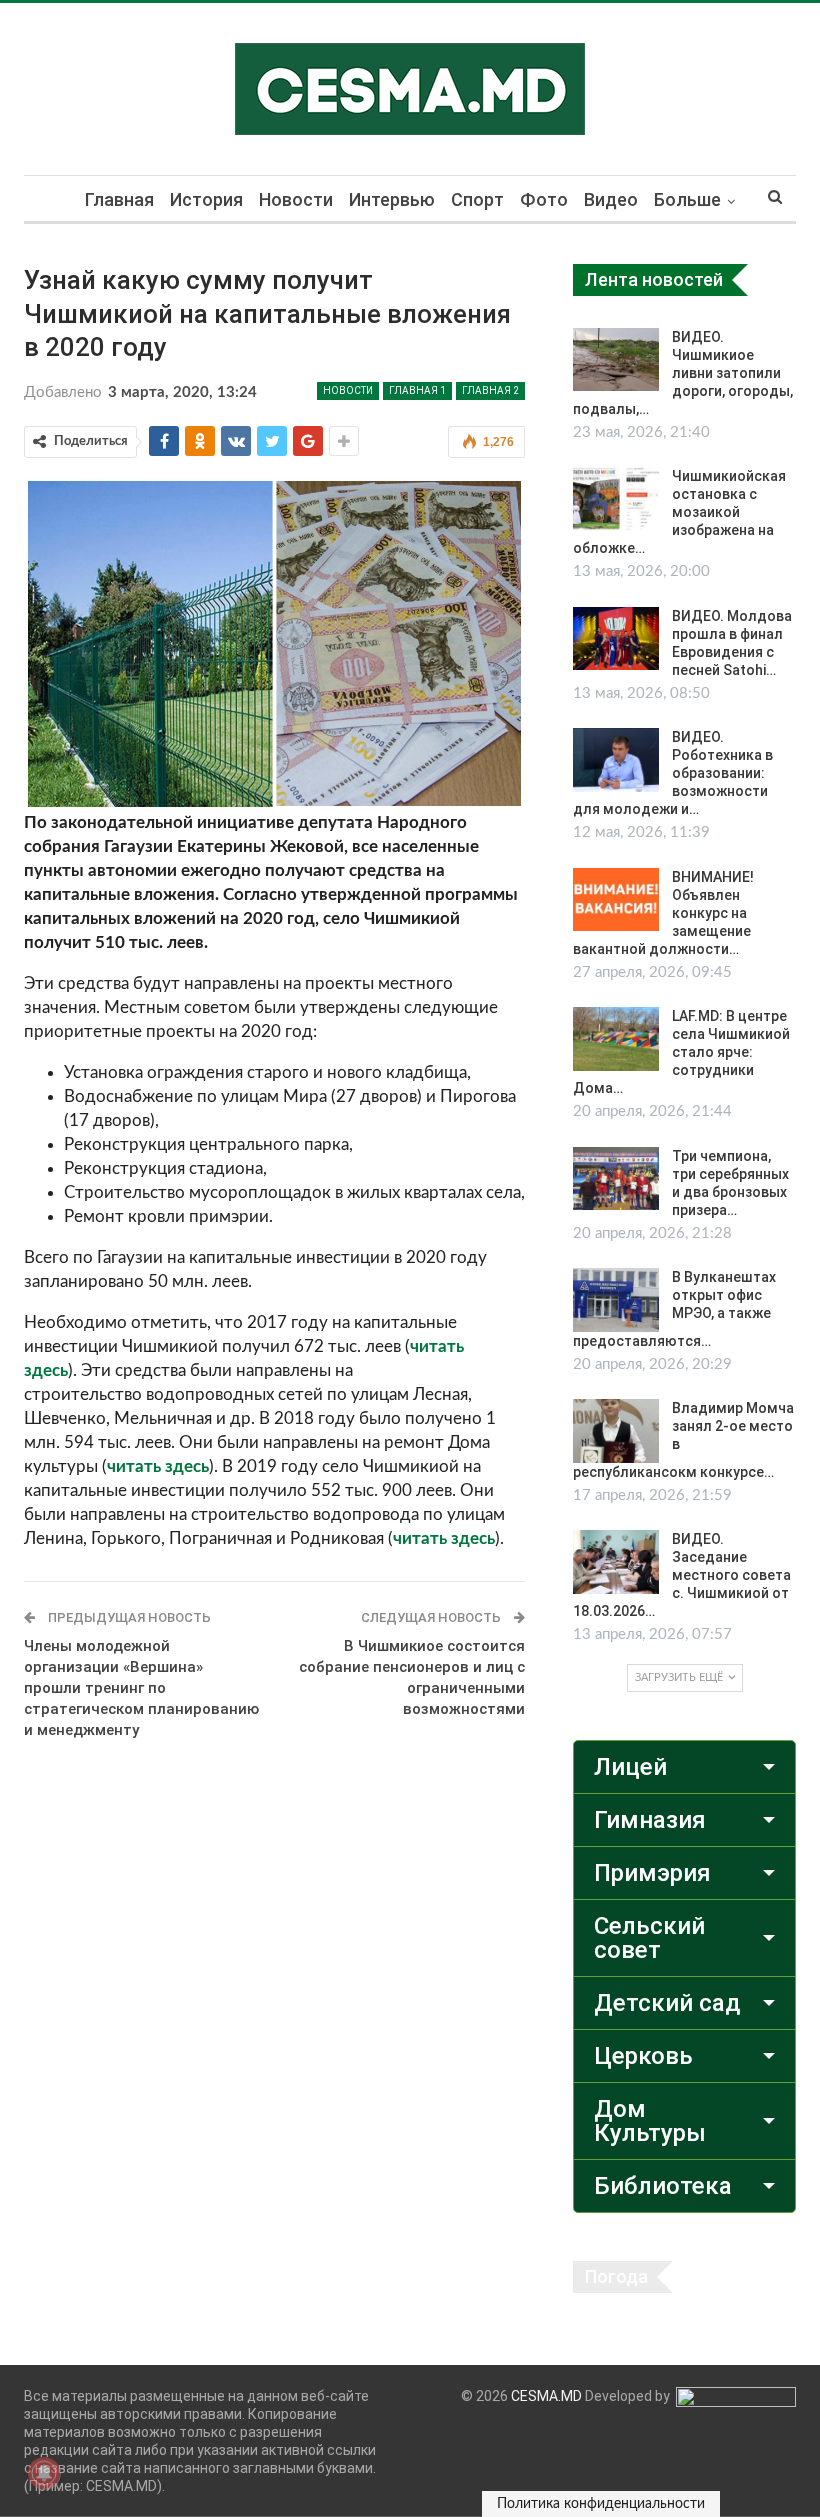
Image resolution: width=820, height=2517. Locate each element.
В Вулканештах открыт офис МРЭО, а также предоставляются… (674, 1309)
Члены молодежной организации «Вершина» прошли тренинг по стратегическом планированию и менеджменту (141, 1688)
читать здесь (158, 1466)
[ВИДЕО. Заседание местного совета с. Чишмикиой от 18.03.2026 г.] (616, 1562)
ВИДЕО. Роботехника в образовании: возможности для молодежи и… (673, 773)
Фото (544, 199)
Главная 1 (417, 390)
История (206, 199)
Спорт (477, 199)
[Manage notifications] (44, 2473)
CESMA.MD (546, 2396)
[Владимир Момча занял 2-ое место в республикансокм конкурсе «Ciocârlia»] (616, 1431)
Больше (687, 199)
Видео (611, 199)
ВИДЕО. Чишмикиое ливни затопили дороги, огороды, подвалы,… (683, 373)
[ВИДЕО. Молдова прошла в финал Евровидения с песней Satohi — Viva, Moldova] (616, 639)
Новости (296, 199)
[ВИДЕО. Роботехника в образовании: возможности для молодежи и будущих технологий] (616, 760)
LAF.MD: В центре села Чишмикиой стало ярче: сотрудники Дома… (681, 1052)
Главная (119, 199)
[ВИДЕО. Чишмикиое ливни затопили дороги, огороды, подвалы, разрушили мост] (616, 360)
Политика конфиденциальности (601, 2504)
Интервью (392, 199)
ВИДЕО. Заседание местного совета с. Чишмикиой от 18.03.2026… (682, 1575)
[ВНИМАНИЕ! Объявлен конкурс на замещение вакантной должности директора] (616, 900)
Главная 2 (490, 390)
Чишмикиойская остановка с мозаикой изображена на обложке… (679, 512)
